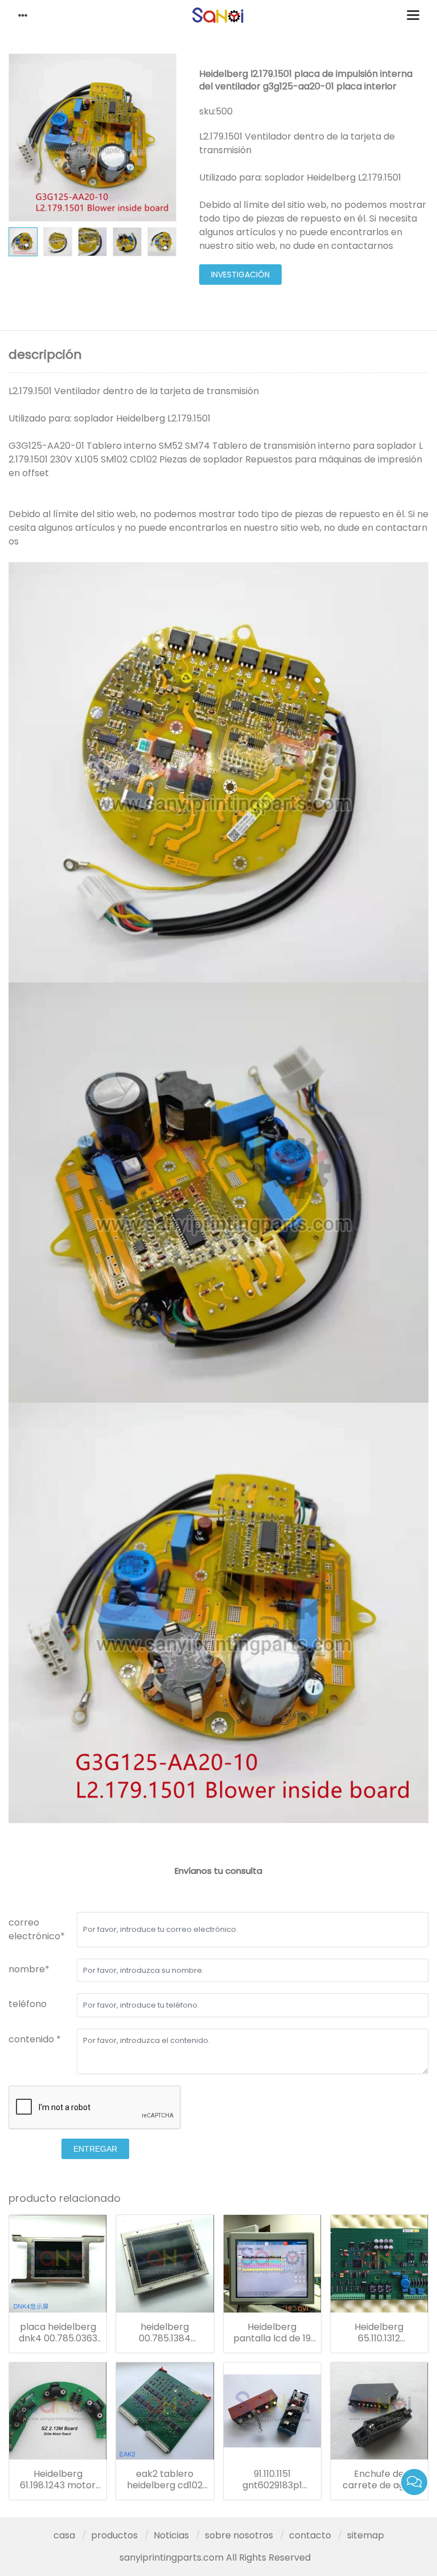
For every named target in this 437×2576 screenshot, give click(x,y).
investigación (240, 275)
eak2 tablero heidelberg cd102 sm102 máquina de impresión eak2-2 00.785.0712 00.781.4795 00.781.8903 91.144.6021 (165, 2480)
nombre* (29, 1969)
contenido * (35, 2039)
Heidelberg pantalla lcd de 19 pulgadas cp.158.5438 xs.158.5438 (272, 2333)
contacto (310, 2535)
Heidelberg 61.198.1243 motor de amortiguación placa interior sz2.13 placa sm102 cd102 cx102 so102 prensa (58, 2480)
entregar (95, 2149)
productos (114, 2535)
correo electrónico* (37, 1929)
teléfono (28, 2004)
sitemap (366, 2535)
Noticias (171, 2535)
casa (64, 2535)
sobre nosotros (239, 2535)
